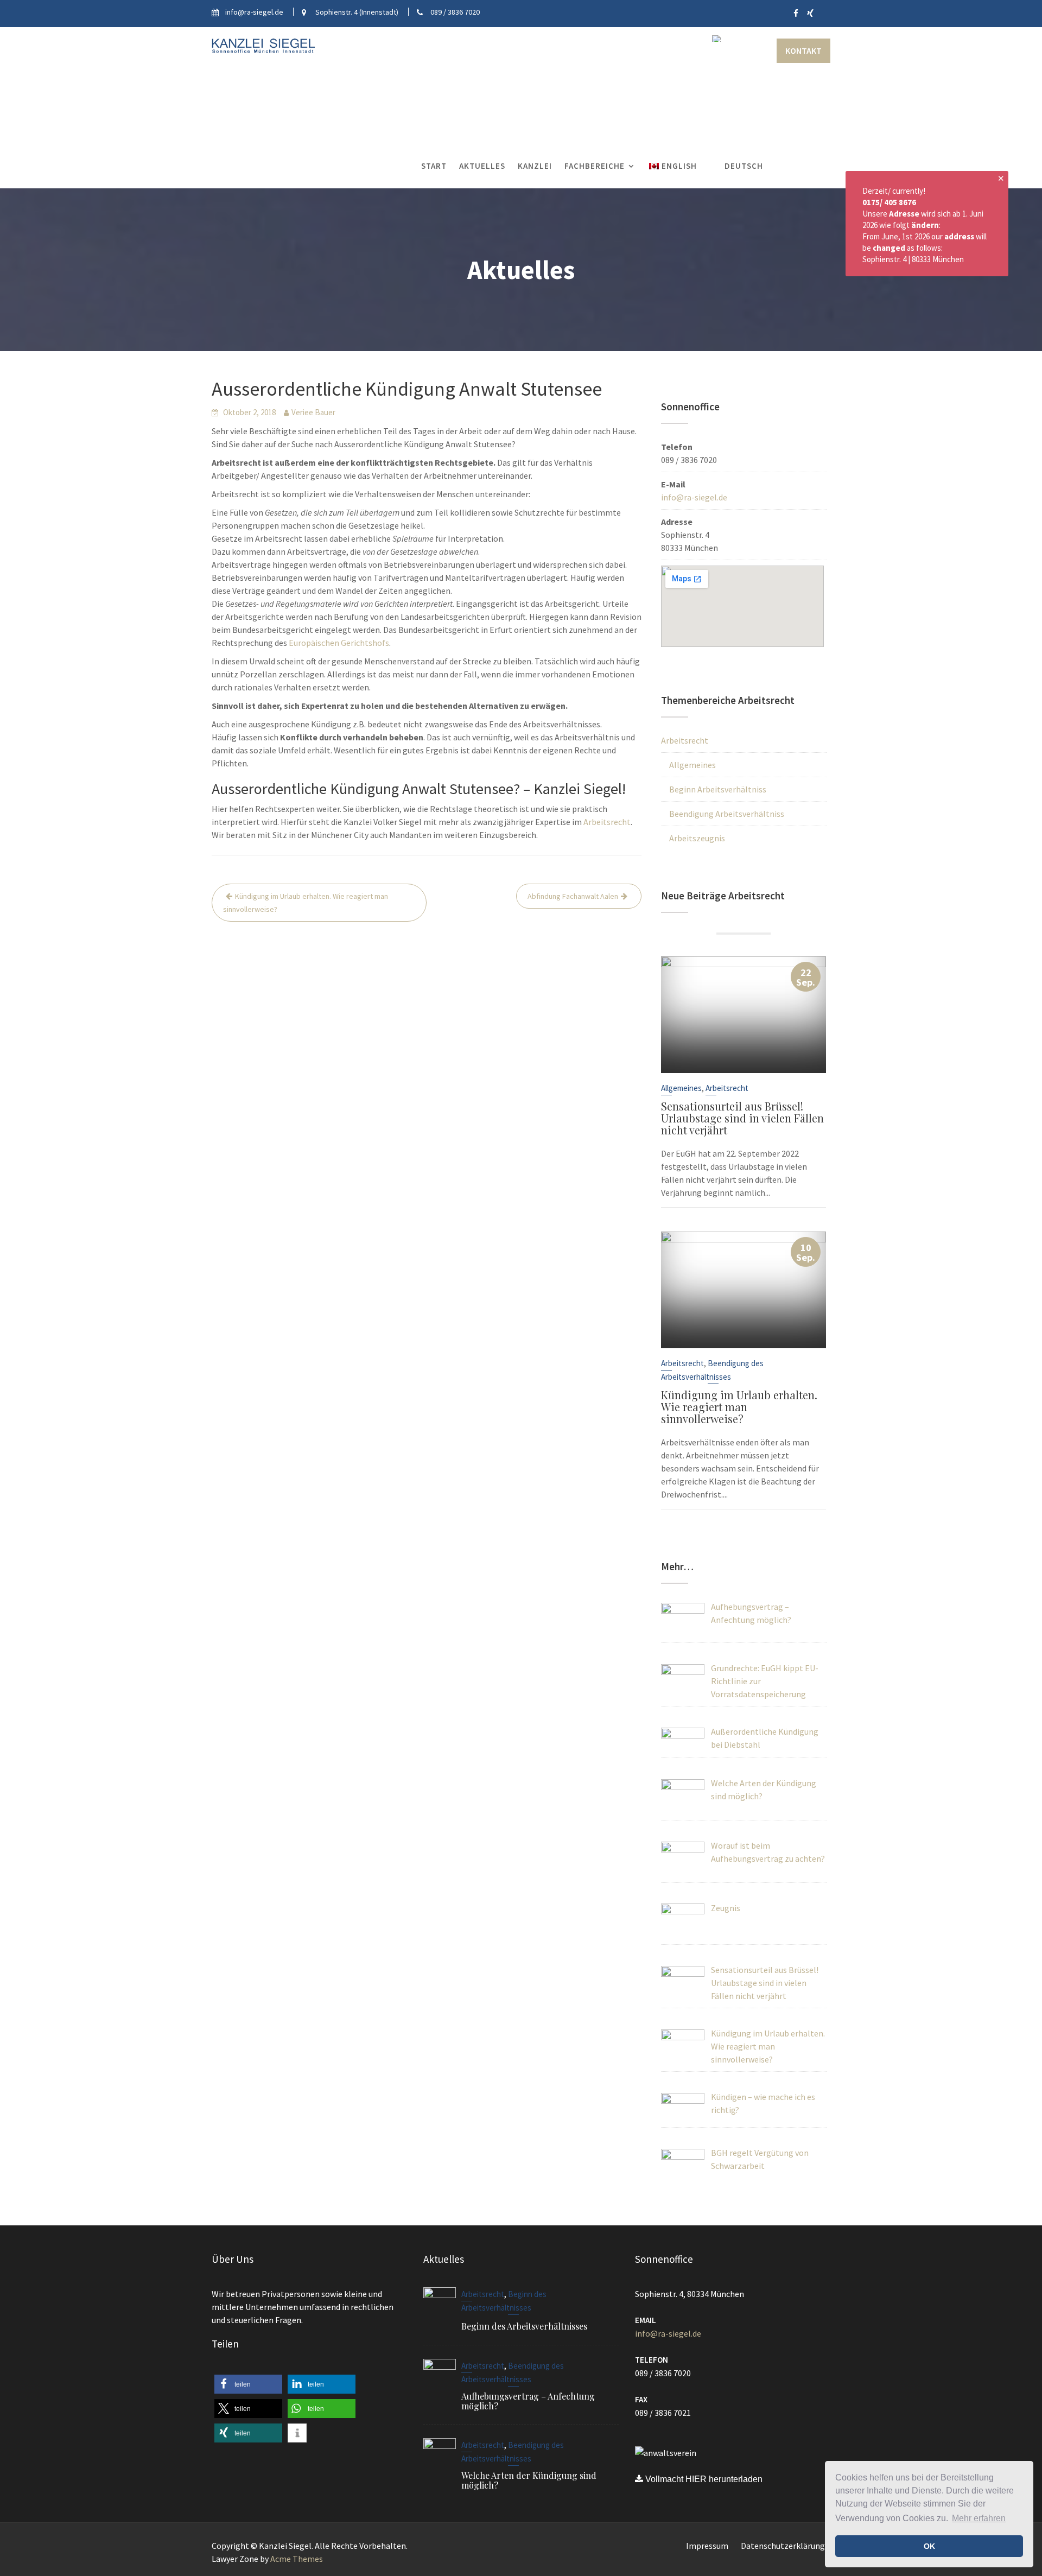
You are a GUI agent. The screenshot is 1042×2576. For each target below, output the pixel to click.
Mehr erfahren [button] (979, 2518)
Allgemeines (692, 765)
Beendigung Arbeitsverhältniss (727, 814)
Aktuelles (482, 166)
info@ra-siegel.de (694, 497)
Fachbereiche (595, 166)
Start (434, 166)
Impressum (707, 2546)
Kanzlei (535, 166)
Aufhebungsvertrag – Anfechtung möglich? (528, 2400)
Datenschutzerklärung (783, 2546)
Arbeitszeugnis (697, 838)
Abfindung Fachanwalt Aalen (573, 896)
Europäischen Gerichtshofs (339, 643)
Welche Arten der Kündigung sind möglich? (529, 2480)
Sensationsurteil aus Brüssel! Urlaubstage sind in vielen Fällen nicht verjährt (742, 1118)
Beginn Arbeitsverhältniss (718, 789)
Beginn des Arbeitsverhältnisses (524, 2326)
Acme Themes (297, 2559)
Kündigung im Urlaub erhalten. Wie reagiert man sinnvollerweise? (306, 903)
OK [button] (929, 2546)
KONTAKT (803, 50)
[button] (248, 2384)
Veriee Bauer (313, 412)
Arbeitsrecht (607, 822)
